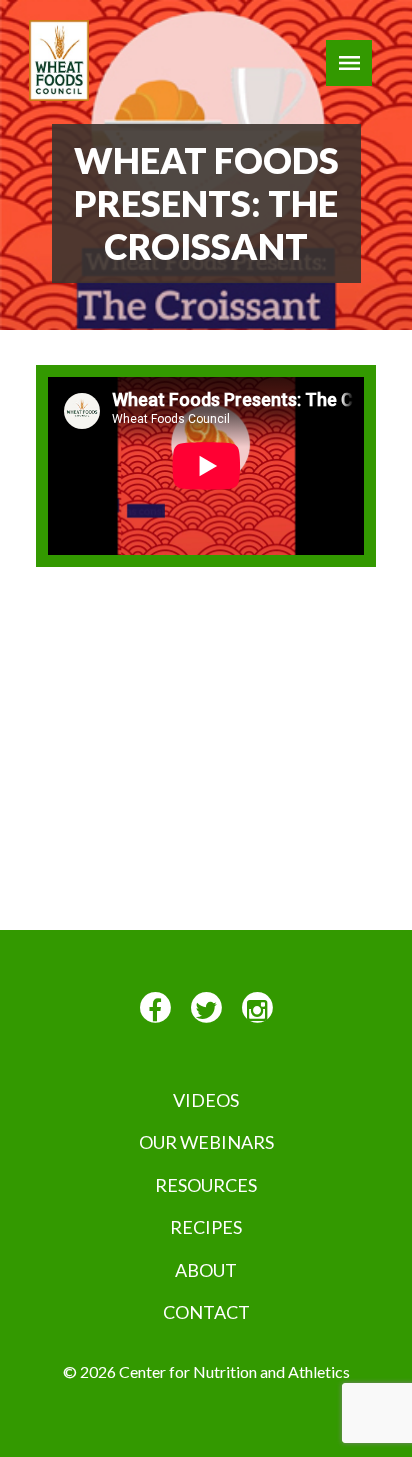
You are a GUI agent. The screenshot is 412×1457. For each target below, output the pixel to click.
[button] (349, 63)
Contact (206, 1312)
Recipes (206, 1227)
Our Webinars (206, 1142)
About (206, 1270)
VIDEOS (206, 1100)
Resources (206, 1185)
